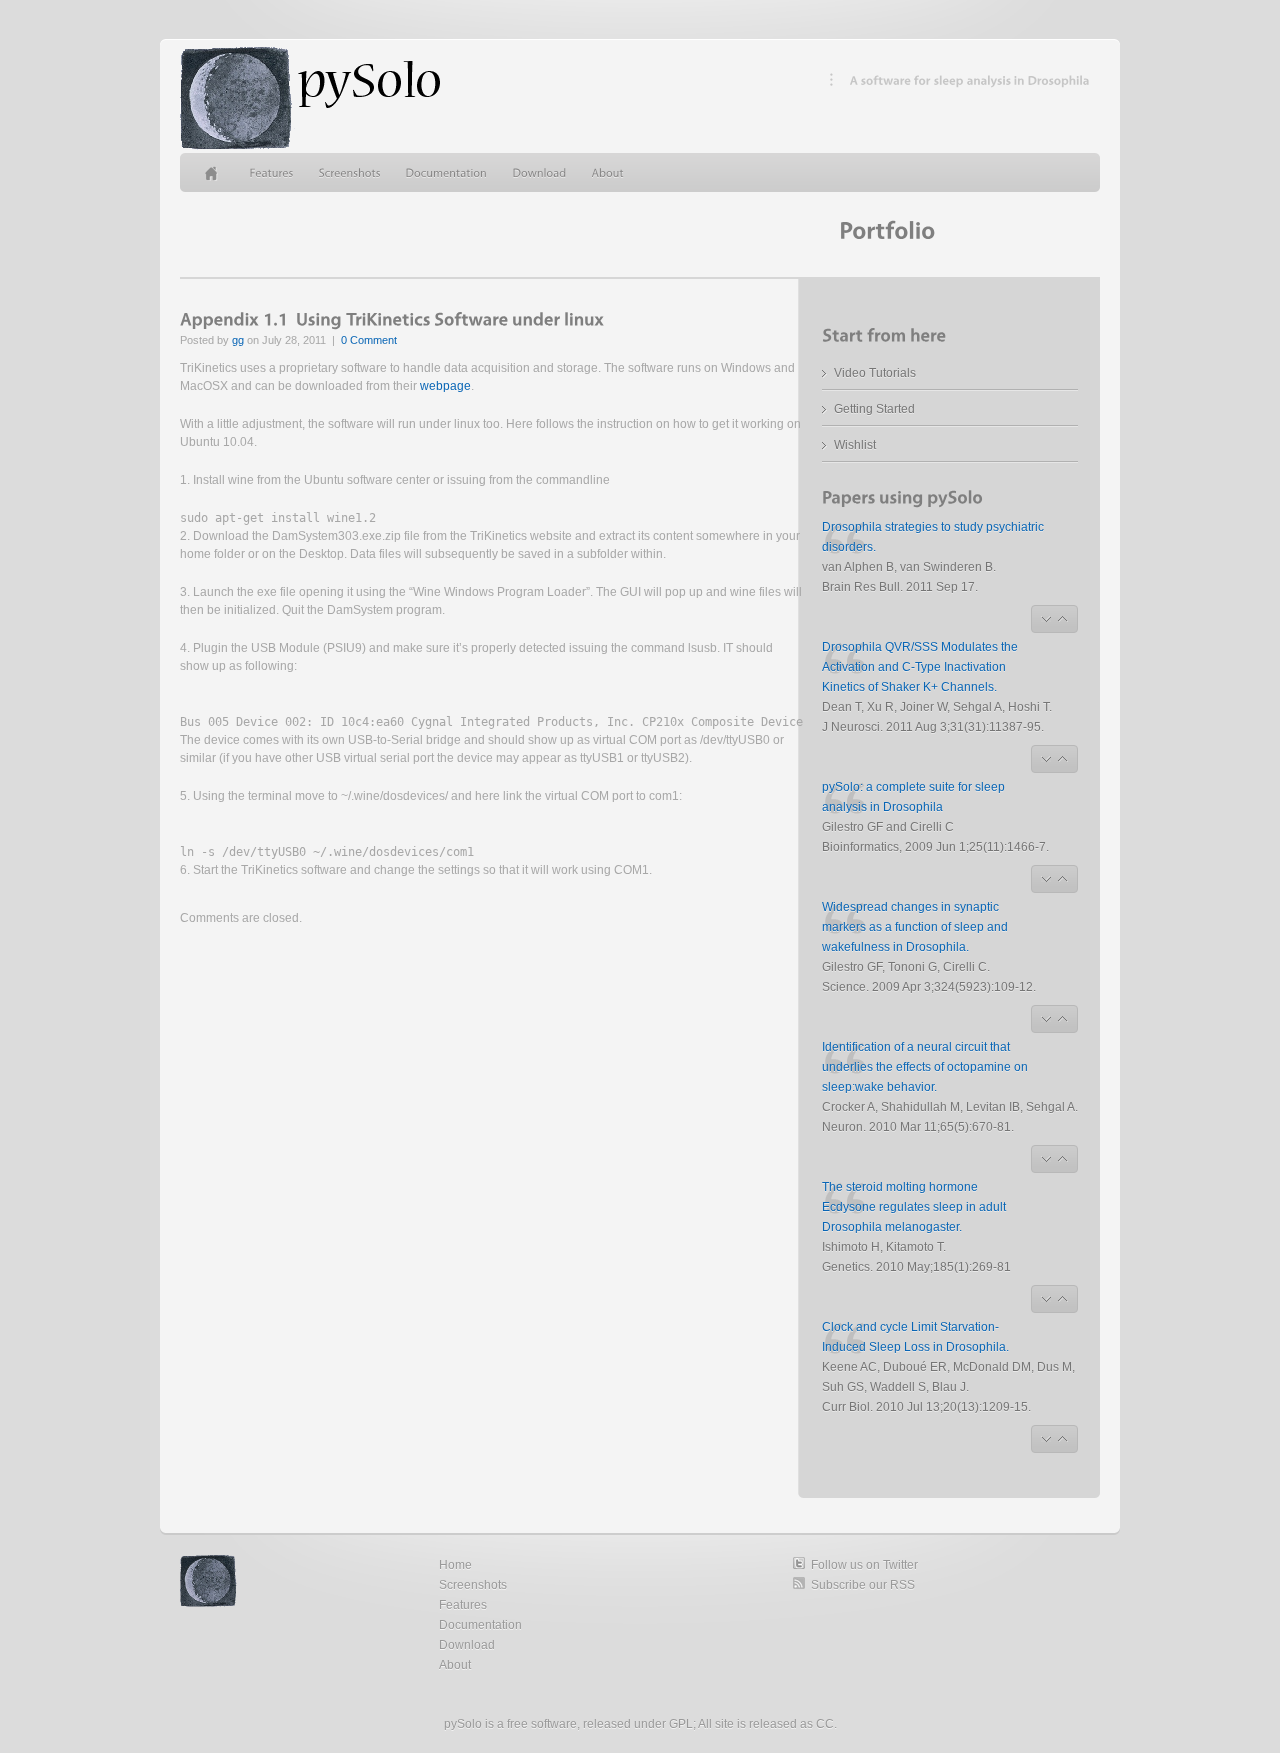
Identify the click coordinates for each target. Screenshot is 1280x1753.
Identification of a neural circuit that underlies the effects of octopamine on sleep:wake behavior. (925, 1067)
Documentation (480, 1625)
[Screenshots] (350, 173)
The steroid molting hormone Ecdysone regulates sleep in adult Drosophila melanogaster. (914, 1207)
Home (455, 1565)
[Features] (272, 173)
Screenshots (473, 1585)
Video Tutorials (875, 373)
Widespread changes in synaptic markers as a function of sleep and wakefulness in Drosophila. (915, 927)
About (455, 1665)
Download (467, 1645)
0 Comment (369, 340)
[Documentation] (447, 173)
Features (463, 1605)
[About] (608, 173)
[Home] (215, 173)
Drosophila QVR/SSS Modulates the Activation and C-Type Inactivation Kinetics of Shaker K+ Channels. (920, 667)
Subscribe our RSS (863, 1585)
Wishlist (855, 445)
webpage (445, 386)
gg (238, 340)
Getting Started (874, 409)
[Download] (540, 173)
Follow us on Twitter (864, 1565)
